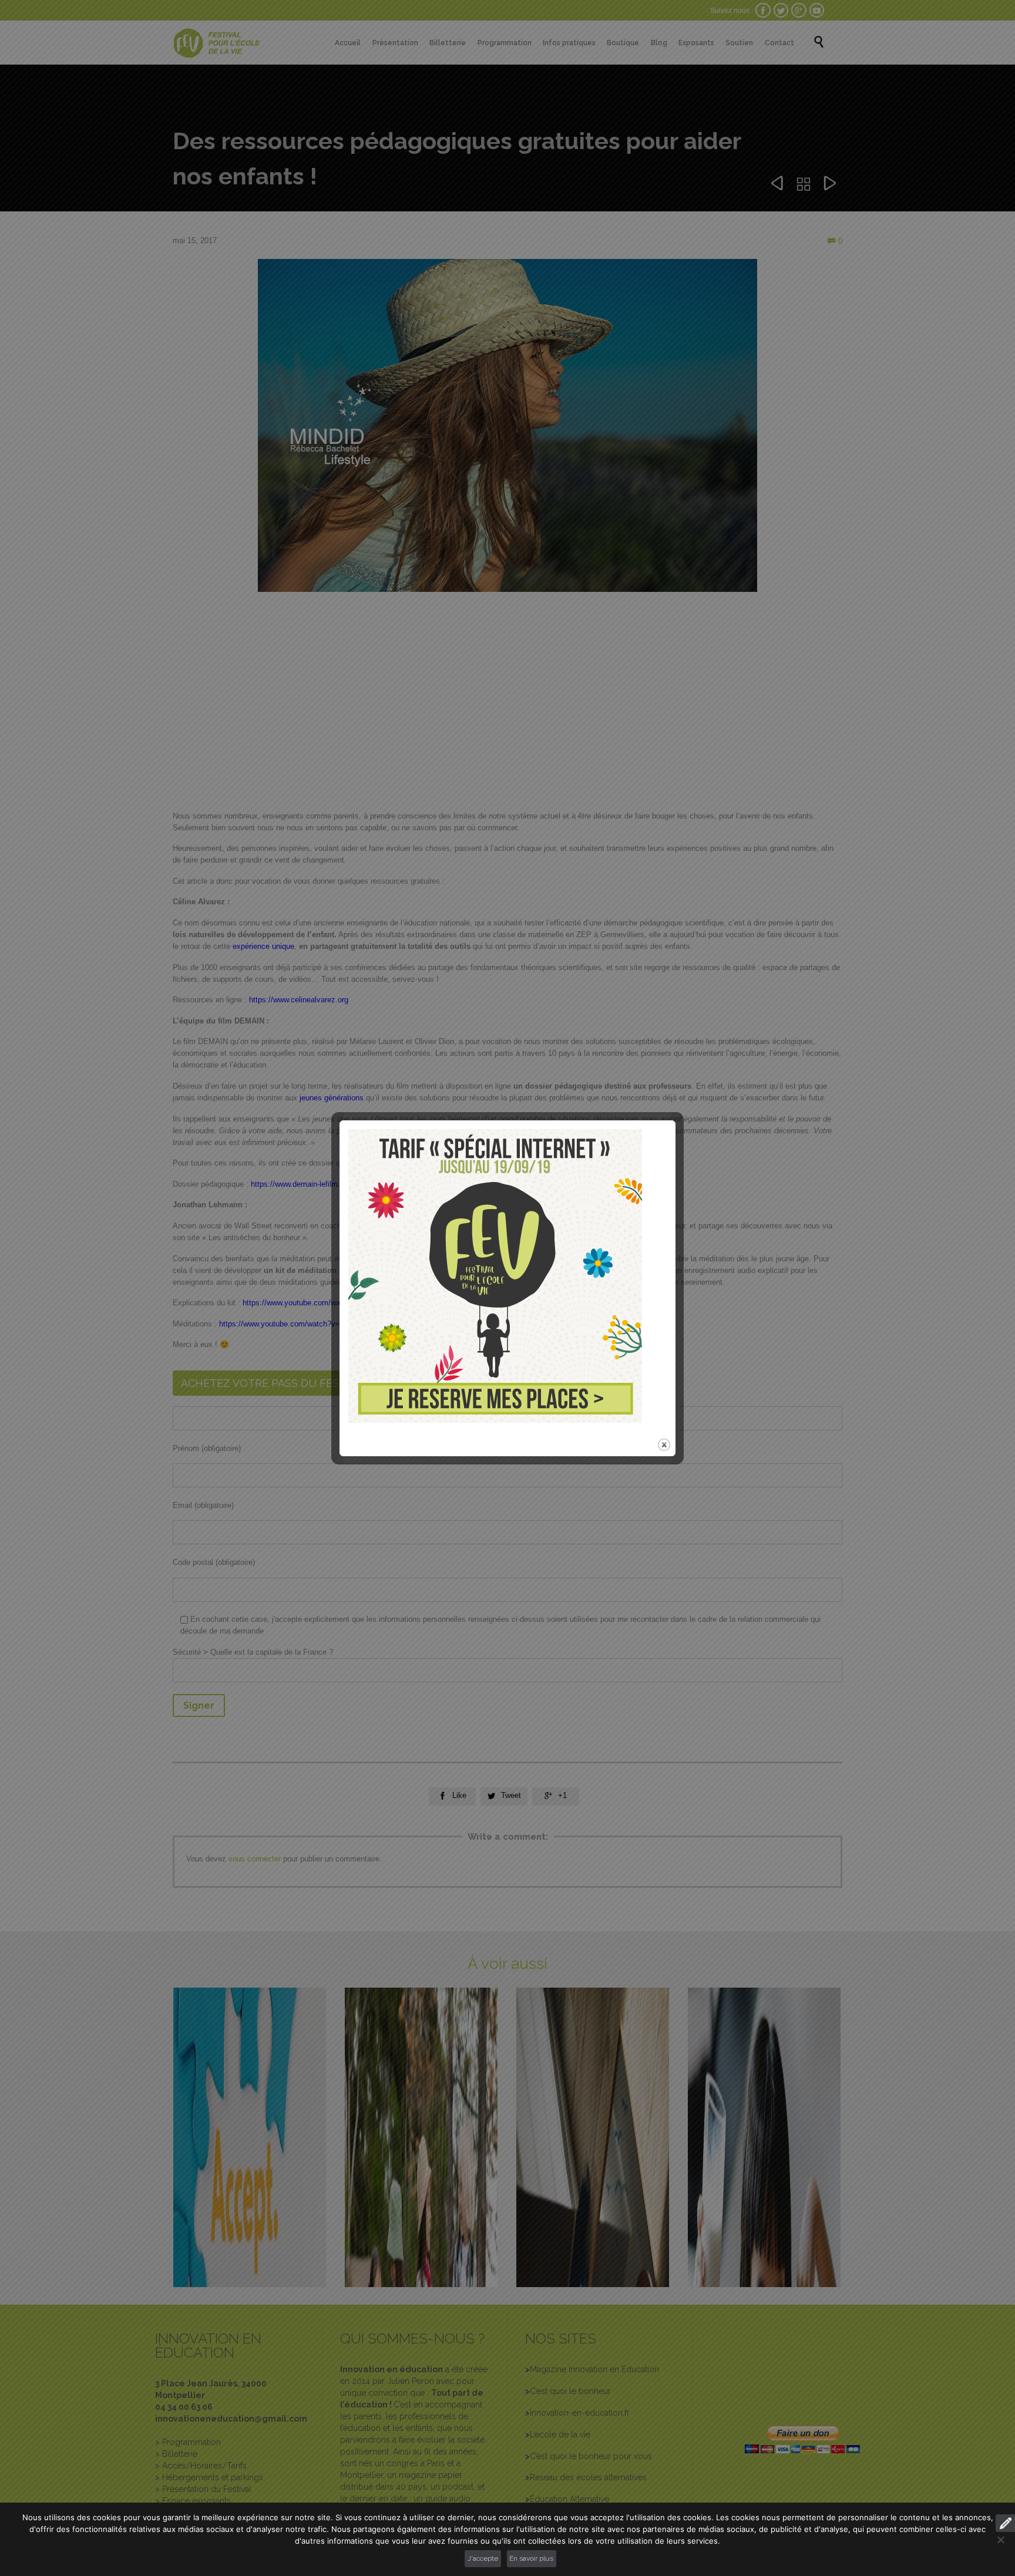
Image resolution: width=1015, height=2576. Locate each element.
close (664, 1445)
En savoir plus (531, 2558)
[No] (1000, 2540)
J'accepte (483, 2558)
